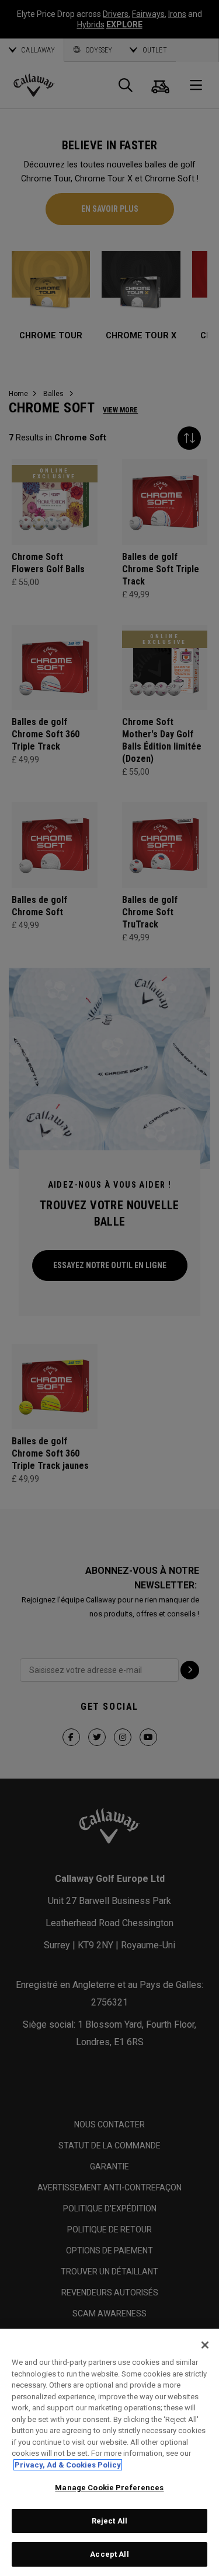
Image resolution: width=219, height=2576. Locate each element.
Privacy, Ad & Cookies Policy (68, 2465)
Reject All (109, 2521)
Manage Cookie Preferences (109, 2488)
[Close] (205, 2345)
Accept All (109, 2554)
